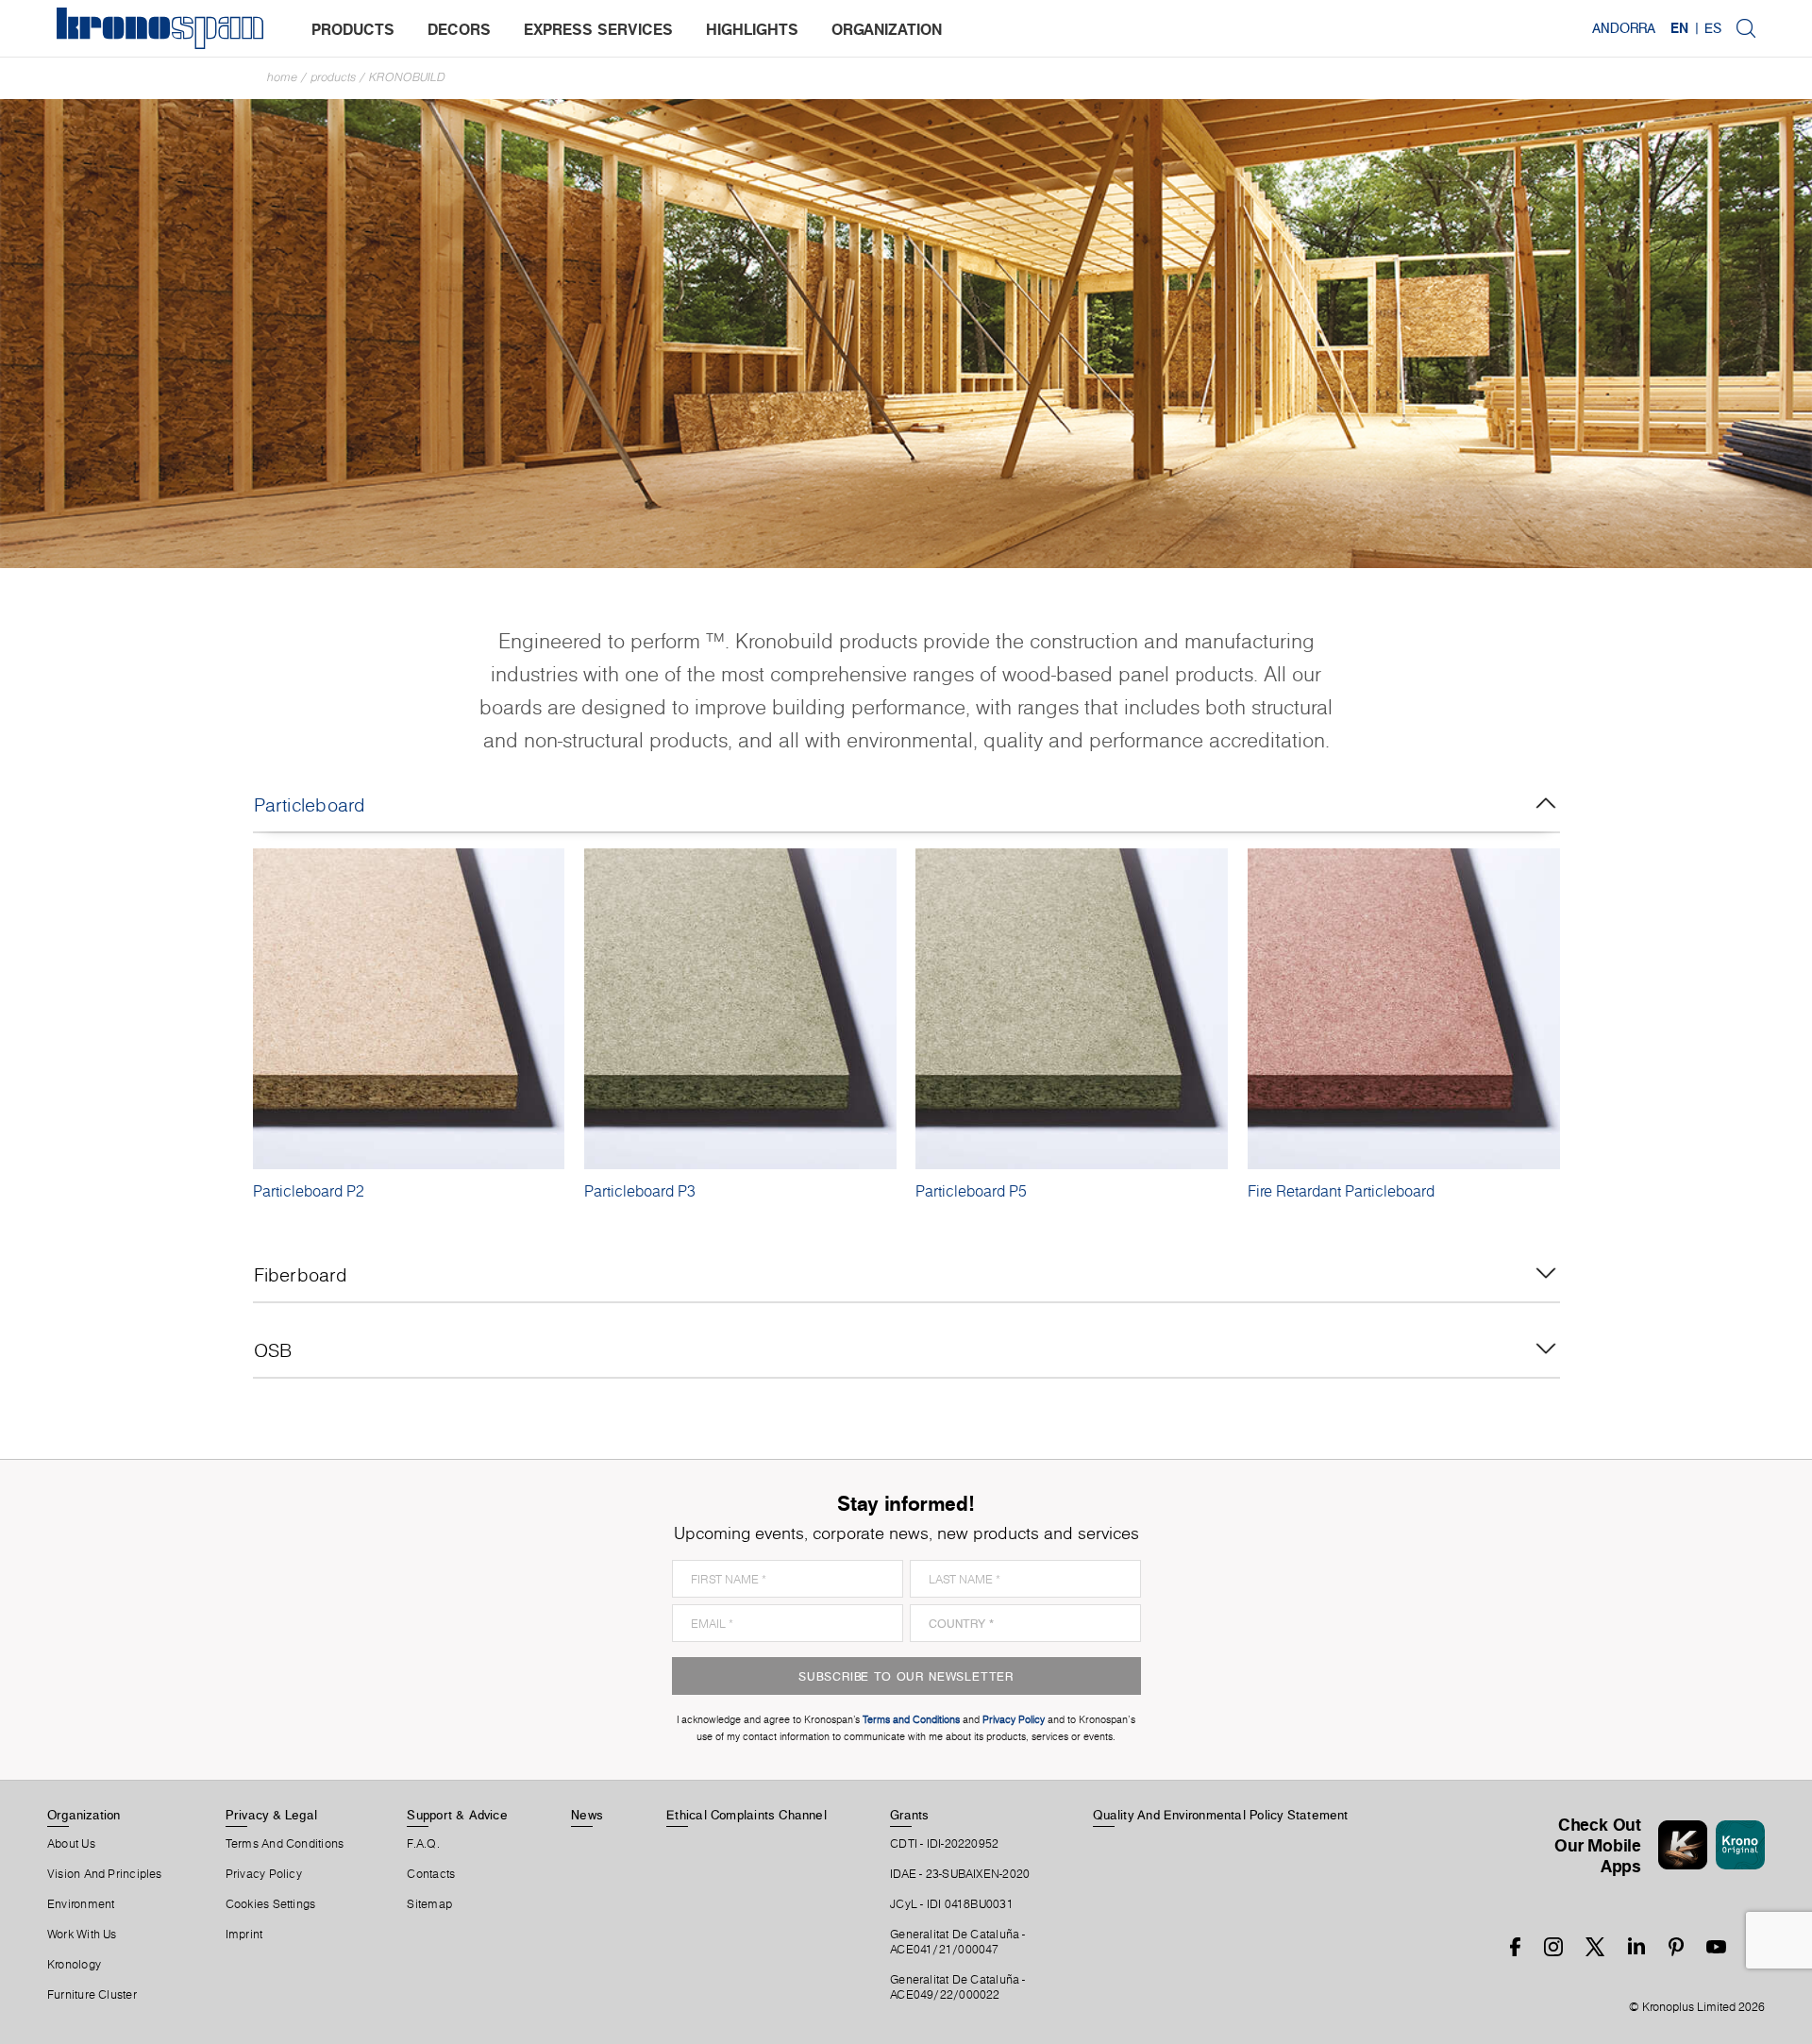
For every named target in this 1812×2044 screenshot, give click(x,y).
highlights (752, 29)
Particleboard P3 (640, 1191)
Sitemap (429, 1904)
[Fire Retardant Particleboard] (1404, 1009)
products (353, 29)
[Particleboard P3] (740, 1009)
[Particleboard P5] (1072, 1009)
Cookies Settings (271, 1904)
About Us (71, 1844)
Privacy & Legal (271, 1815)
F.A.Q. (423, 1844)
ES (1713, 28)
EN (1679, 28)
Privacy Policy (264, 1874)
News (587, 1815)
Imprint (244, 1935)
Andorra (1624, 28)
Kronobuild (407, 77)
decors (459, 29)
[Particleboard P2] (409, 1009)
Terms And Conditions (285, 1844)
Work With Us (82, 1935)
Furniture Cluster (92, 1995)
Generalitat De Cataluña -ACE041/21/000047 (958, 1942)
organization (887, 29)
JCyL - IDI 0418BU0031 (952, 1904)
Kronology (74, 1965)
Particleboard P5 (971, 1191)
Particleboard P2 (309, 1191)
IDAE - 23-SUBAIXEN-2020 (960, 1874)
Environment (81, 1904)
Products (333, 77)
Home (282, 77)
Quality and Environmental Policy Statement (1220, 1815)
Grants (909, 1815)
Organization (84, 1815)
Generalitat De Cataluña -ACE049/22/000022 (958, 1987)
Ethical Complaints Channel (747, 1815)
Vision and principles (105, 1874)
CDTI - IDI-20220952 (944, 1844)
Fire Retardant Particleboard (1341, 1191)
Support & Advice (457, 1815)
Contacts (431, 1874)
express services (598, 29)
